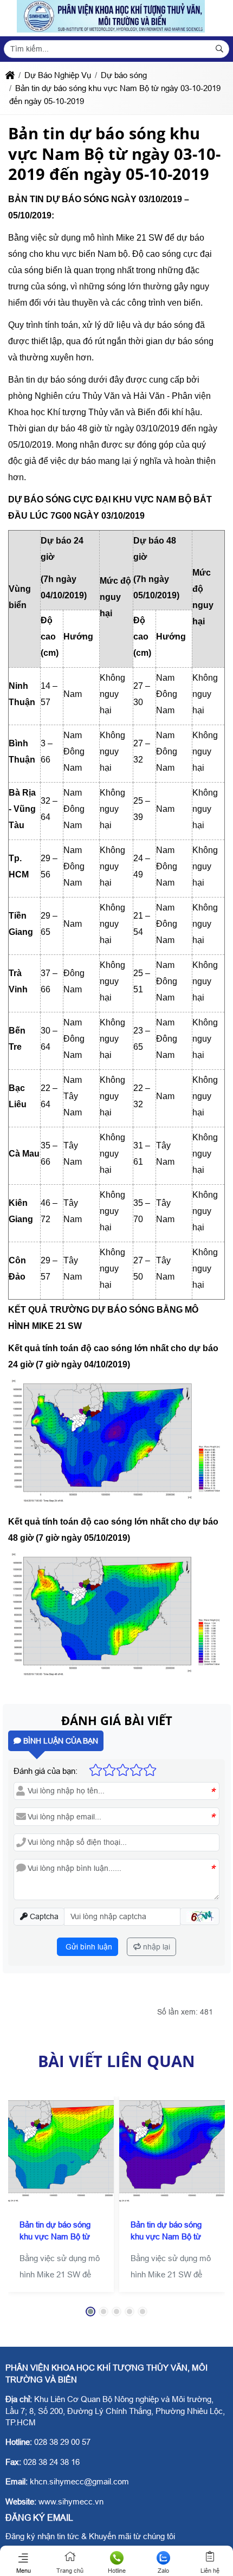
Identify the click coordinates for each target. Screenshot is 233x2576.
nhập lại (156, 1947)
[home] (10, 75)
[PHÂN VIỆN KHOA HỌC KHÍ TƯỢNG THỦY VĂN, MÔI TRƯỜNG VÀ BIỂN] (111, 30)
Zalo (163, 2571)
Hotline (117, 2571)
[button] (200, 1917)
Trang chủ (70, 2571)
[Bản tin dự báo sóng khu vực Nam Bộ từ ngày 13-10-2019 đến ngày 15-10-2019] (172, 2149)
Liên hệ (210, 2571)
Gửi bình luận (88, 1947)
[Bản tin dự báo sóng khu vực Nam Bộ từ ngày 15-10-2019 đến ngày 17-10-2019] (61, 2149)
